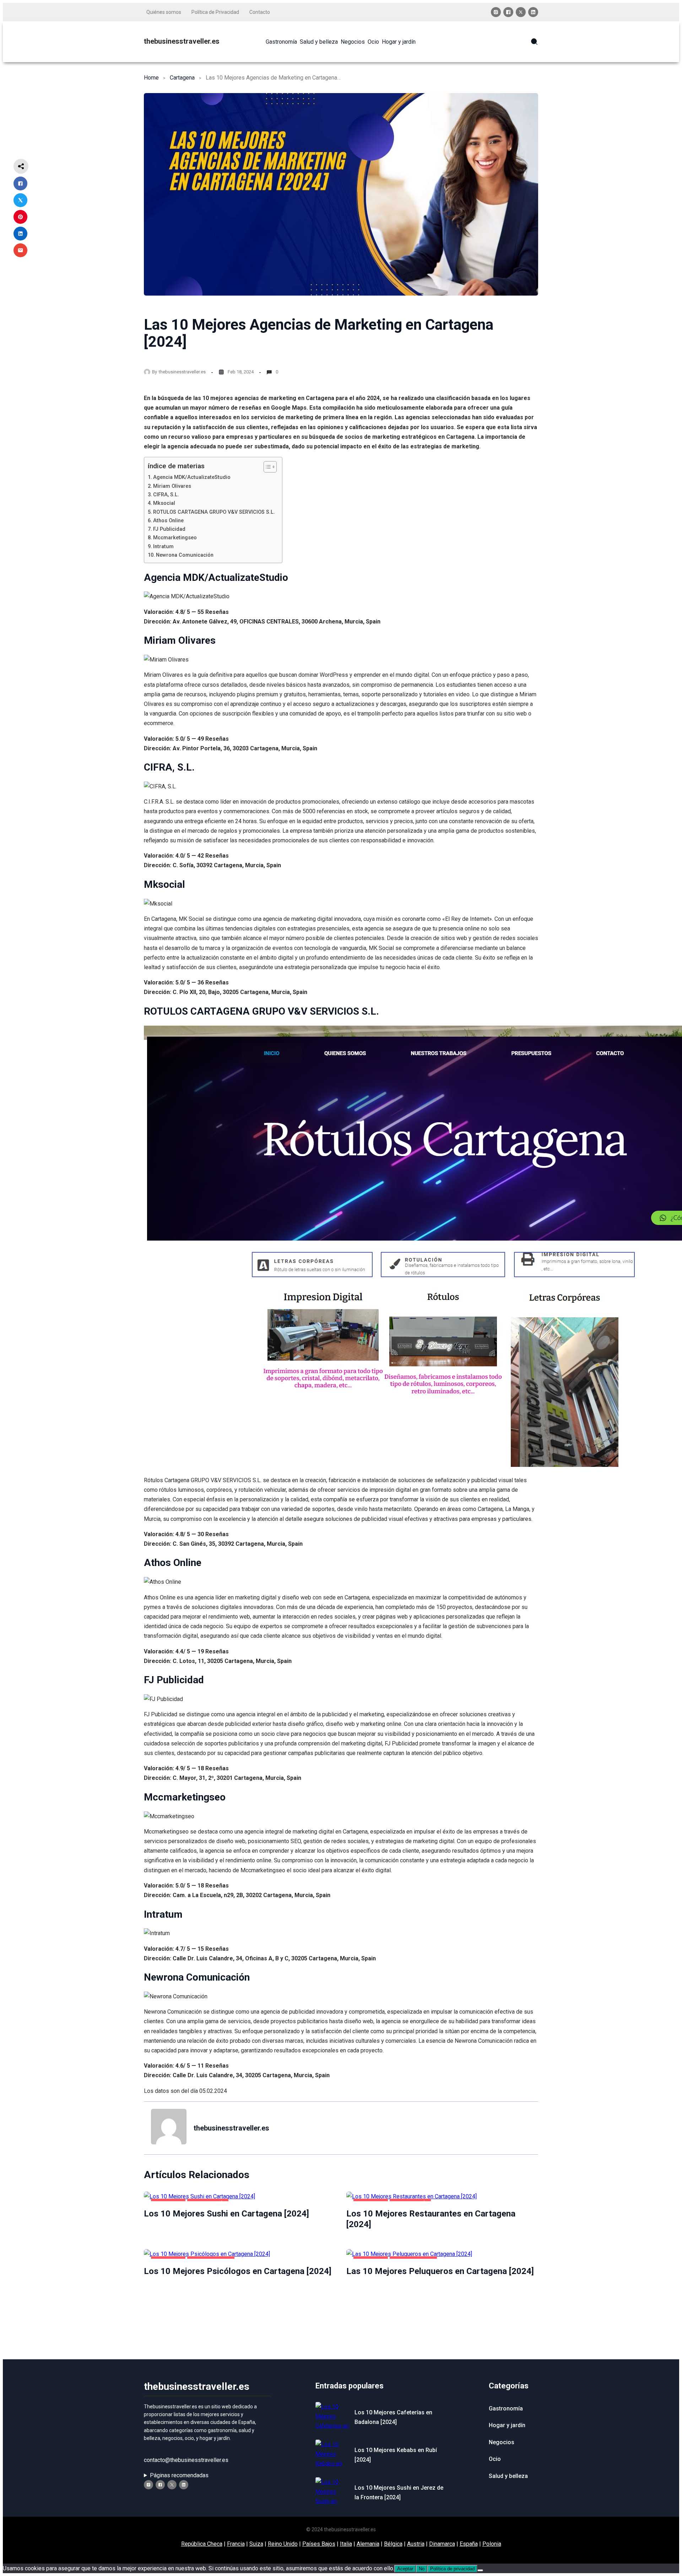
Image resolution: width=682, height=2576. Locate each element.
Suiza (256, 2544)
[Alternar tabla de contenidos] (267, 467)
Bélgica (393, 2544)
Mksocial (164, 503)
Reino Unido (283, 2544)
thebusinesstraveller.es (182, 41)
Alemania (368, 2544)
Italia (346, 2544)
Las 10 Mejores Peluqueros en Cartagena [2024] (440, 2271)
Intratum (163, 547)
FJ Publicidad (169, 529)
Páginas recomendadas (179, 2475)
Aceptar (405, 2569)
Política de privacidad (452, 2569)
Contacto (260, 12)
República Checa (202, 2544)
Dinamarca (442, 2544)
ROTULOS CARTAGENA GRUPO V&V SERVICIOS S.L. (214, 512)
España (469, 2544)
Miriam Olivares (172, 486)
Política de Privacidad (215, 12)
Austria (416, 2544)
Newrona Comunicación (185, 555)
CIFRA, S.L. (166, 495)
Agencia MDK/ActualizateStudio (192, 477)
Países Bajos (319, 2544)
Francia (236, 2544)
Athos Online (168, 521)
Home (151, 78)
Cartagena (182, 78)
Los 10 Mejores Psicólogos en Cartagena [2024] (238, 2271)
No (422, 2569)
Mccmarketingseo (175, 538)
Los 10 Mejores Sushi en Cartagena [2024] (226, 2214)
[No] (480, 2570)
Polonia (492, 2544)
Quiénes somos (164, 12)
